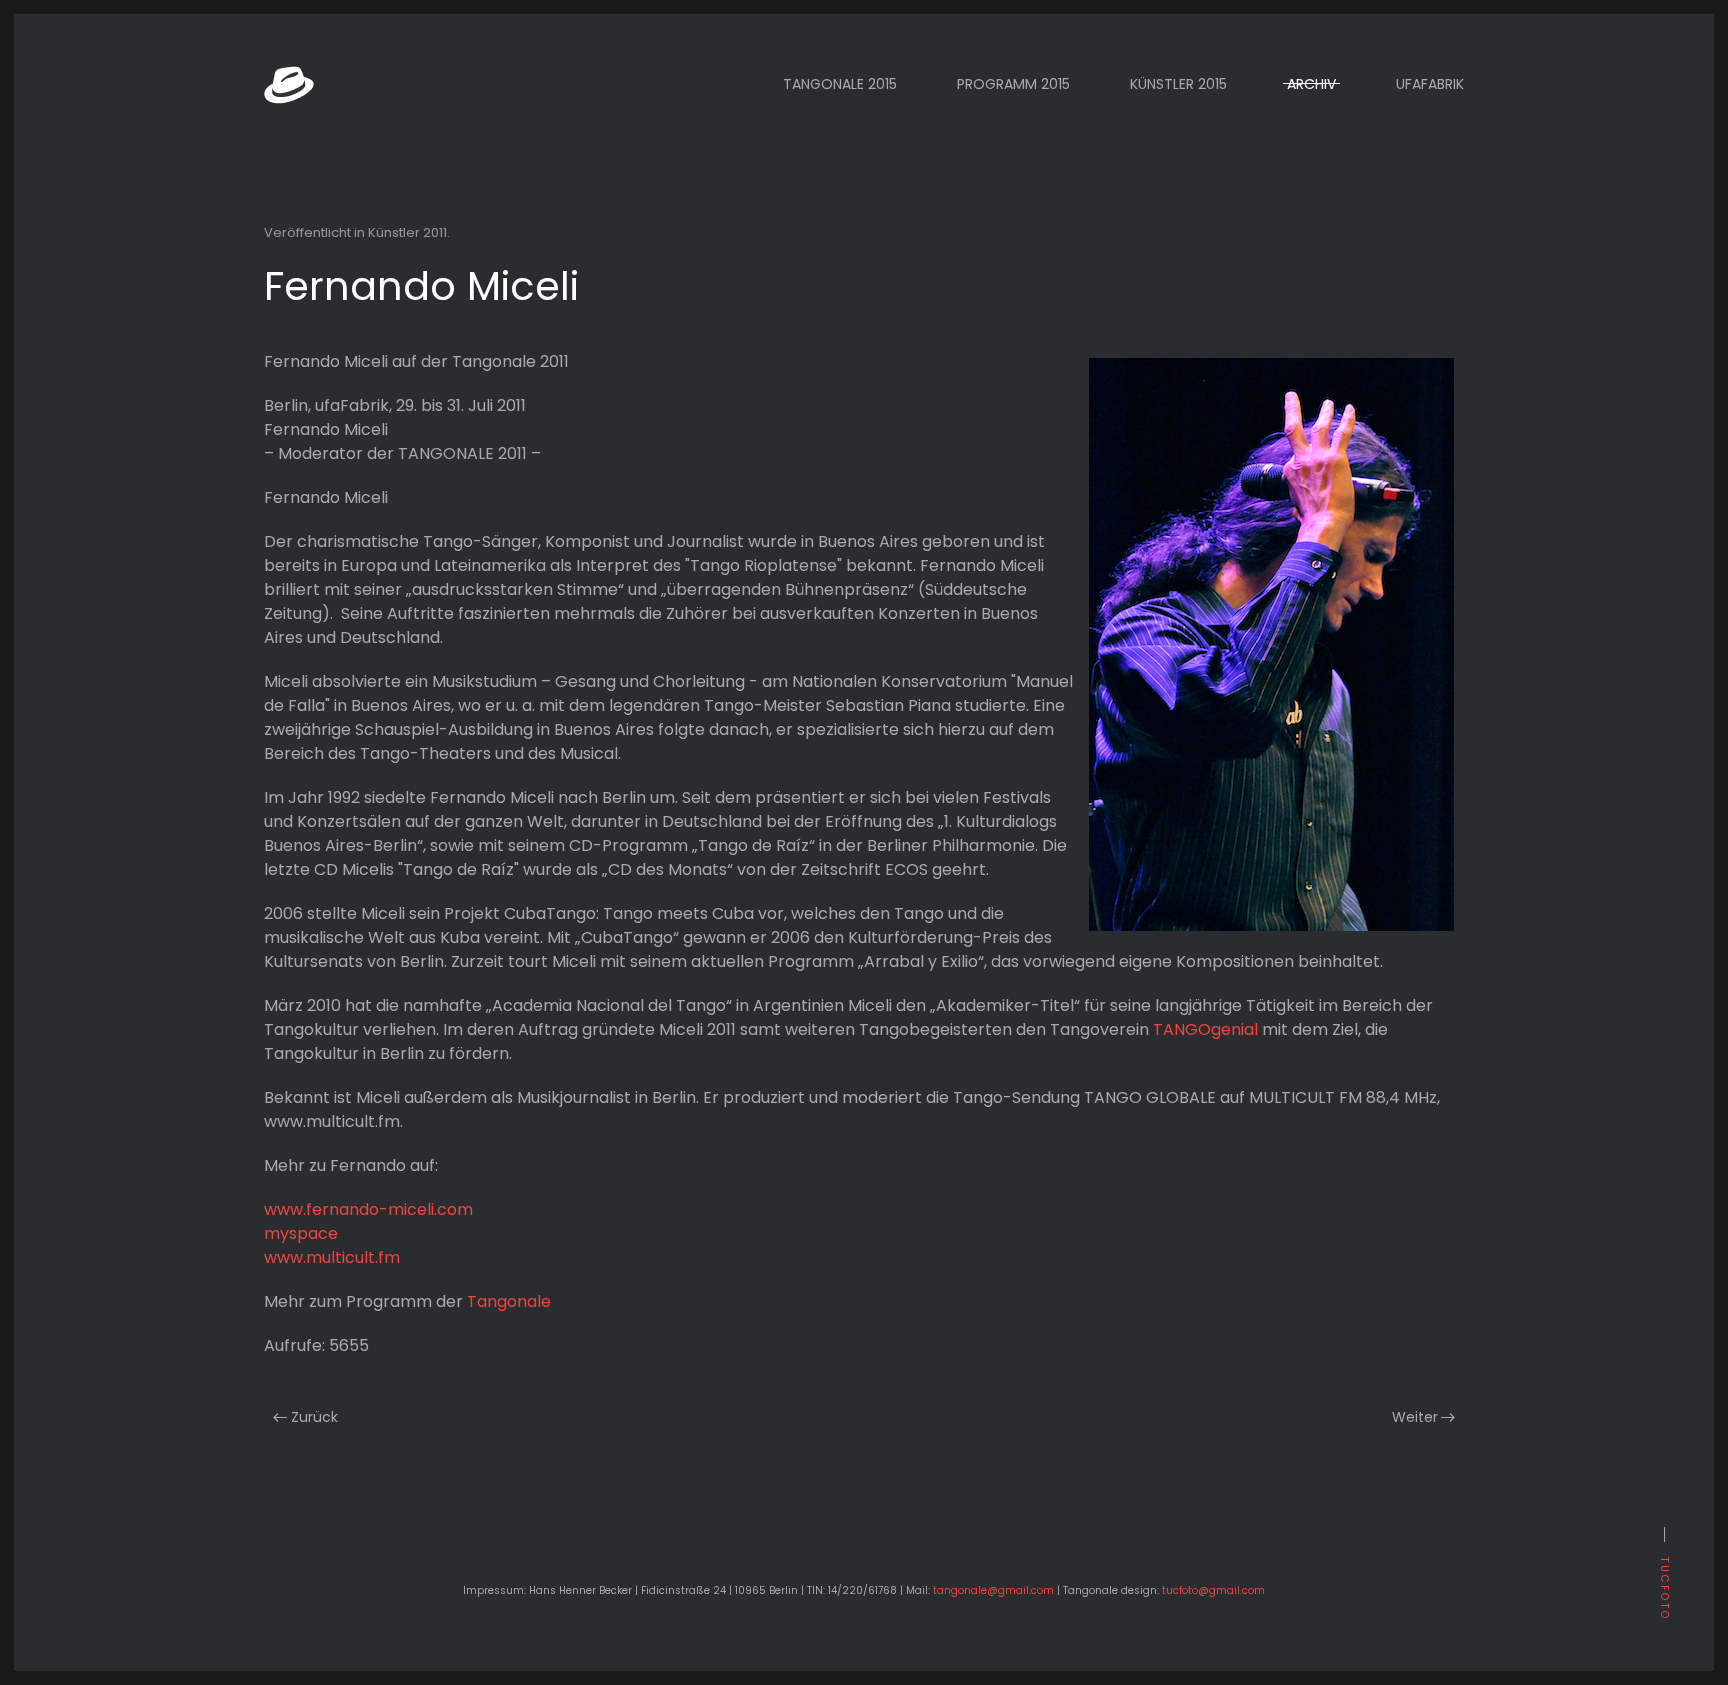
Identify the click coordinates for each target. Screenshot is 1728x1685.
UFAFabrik (1430, 84)
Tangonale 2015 (840, 84)
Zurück (314, 1417)
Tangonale (509, 1301)
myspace (301, 1233)
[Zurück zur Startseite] (289, 84)
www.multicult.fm (332, 1257)
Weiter (1415, 1417)
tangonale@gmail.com (993, 1590)
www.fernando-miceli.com (368, 1209)
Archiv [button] (1311, 84)
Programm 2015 (1013, 84)
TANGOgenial (1205, 1029)
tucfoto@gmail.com (1213, 1590)
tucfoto (1664, 1589)
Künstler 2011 (407, 232)
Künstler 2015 (1178, 84)
